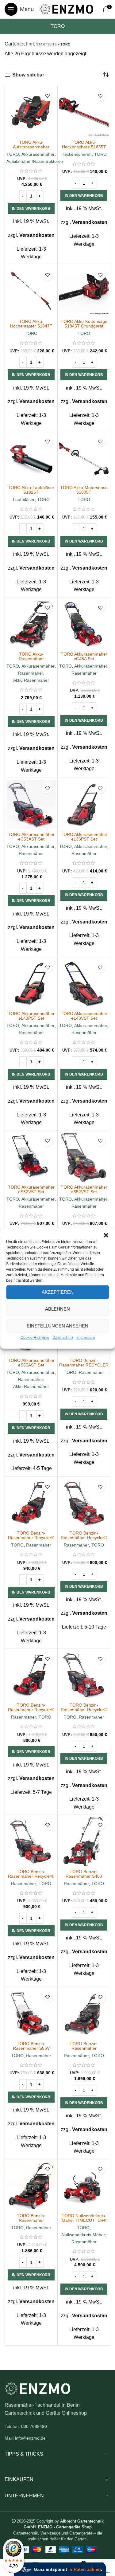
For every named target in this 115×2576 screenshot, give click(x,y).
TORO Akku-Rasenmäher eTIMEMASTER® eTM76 (31, 659)
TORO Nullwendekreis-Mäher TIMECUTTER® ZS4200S (84, 2220)
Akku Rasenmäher (31, 680)
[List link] (57, 2426)
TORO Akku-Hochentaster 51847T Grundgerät (31, 326)
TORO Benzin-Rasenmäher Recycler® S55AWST (31, 1876)
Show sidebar (28, 75)
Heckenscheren (77, 154)
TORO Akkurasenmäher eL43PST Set (31, 1016)
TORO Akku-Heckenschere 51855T (84, 145)
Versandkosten (37, 235)
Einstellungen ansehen (57, 1326)
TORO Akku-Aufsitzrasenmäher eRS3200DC (31, 147)
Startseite (46, 44)
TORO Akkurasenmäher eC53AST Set (31, 837)
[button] (106, 1235)
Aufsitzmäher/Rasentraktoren (35, 161)
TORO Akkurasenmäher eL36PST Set (84, 837)
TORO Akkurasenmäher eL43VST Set (84, 1016)
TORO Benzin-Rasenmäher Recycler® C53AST (31, 1538)
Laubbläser (24, 500)
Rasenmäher (31, 673)
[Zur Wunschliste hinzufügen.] (47, 96)
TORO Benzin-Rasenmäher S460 (84, 1874)
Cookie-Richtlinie (35, 1337)
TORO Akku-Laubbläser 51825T (31, 490)
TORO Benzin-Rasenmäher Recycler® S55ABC (31, 1710)
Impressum (86, 1337)
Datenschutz (63, 1337)
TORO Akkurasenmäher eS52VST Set (31, 1189)
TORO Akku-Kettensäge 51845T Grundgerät (84, 324)
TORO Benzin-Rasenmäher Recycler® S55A (84, 1538)
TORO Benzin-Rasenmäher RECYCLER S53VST (84, 1365)
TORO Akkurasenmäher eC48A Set (84, 656)
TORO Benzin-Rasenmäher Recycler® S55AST (84, 1710)
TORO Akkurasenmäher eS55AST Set (31, 1363)
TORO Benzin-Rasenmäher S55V (31, 2046)
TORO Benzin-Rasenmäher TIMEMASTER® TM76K (31, 2220)
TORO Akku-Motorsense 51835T (84, 490)
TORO (13, 154)
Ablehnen (57, 1309)
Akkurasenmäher (38, 154)
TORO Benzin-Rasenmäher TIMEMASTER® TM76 (84, 2048)
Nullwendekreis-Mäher (83, 2235)
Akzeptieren (58, 1292)
